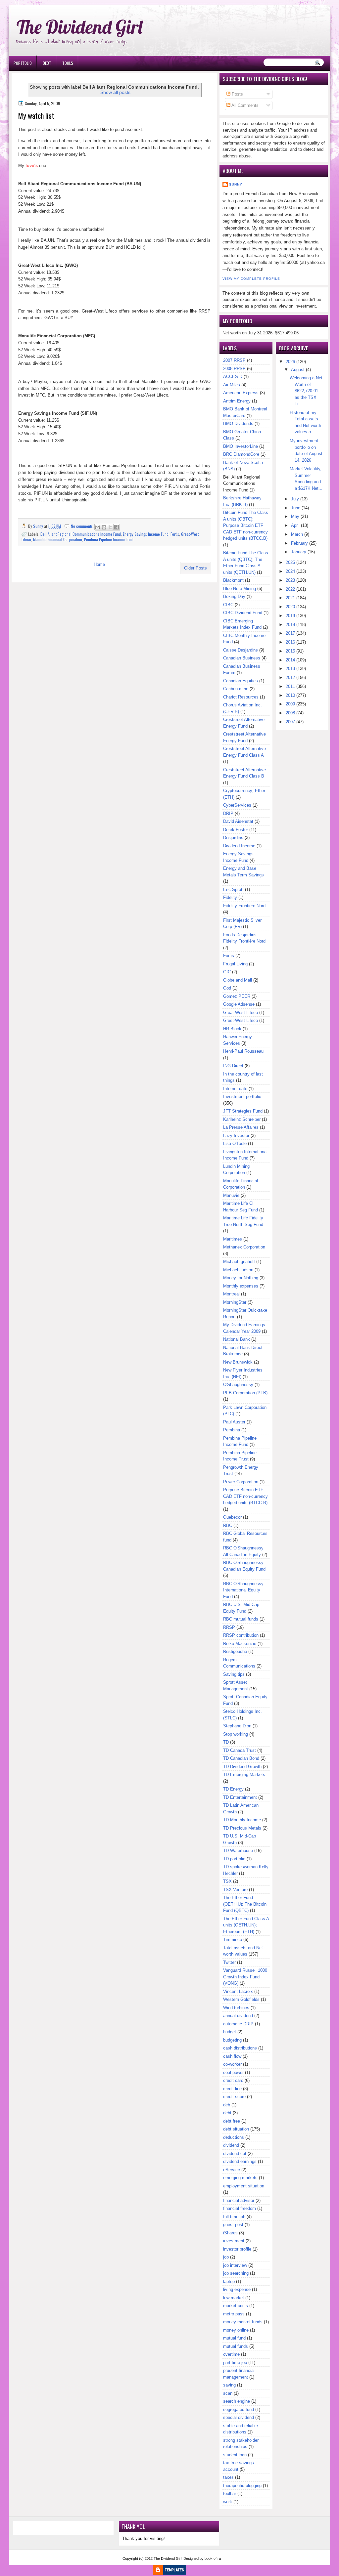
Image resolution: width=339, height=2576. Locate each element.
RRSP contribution (241, 1635)
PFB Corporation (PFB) (245, 1393)
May (295, 516)
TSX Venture (235, 1890)
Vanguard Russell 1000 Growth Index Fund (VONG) (245, 1977)
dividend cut (235, 2154)
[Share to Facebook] (117, 527)
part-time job (235, 2363)
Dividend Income (239, 846)
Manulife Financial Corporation (58, 539)
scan (228, 2393)
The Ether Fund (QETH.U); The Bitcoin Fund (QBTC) (245, 1904)
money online (236, 2330)
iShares (230, 2233)
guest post (233, 2225)
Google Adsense (239, 1004)
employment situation (244, 2186)
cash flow (232, 2056)
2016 (290, 642)
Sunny (236, 184)
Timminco (233, 1940)
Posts (237, 94)
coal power (233, 2072)
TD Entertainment (240, 1797)
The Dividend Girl (79, 27)
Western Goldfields (241, 1999)
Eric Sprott (233, 889)
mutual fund (234, 2338)
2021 (290, 598)
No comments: (83, 526)
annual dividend (238, 2016)
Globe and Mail (238, 980)
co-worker (232, 2064)
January (299, 552)
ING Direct (233, 1066)
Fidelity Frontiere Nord (244, 906)
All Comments (244, 105)
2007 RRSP (234, 360)
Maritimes (233, 1239)
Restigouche (235, 1651)
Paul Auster (234, 1422)
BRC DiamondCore (241, 454)
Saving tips (234, 1674)
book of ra (213, 2558)
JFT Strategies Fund (243, 1111)
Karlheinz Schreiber (242, 1119)
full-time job (234, 2217)
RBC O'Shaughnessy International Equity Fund (243, 1590)
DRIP (228, 813)
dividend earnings (240, 2161)
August (298, 370)
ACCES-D (233, 377)
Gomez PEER (237, 996)
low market (234, 2298)
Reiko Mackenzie (240, 1644)
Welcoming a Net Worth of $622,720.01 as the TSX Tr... (306, 391)
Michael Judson (238, 1270)
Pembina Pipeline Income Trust (109, 539)
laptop (229, 2281)
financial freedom (240, 2208)
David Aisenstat (238, 821)
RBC (228, 1525)
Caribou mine (236, 689)
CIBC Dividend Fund (243, 613)
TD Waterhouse (238, 1851)
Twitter (229, 1962)
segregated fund (239, 2409)
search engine (237, 2401)
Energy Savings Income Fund (146, 534)
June (296, 508)
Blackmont (233, 580)
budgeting (232, 2040)
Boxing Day (234, 596)
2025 (290, 562)
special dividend (239, 2417)
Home (99, 564)
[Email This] (98, 527)
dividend (231, 2145)
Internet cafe (235, 1089)
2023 (290, 580)
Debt (47, 63)
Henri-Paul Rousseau (243, 1051)
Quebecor (232, 1517)
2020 (290, 607)
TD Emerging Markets (244, 1774)
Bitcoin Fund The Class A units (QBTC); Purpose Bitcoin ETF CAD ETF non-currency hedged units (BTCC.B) (246, 525)
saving (229, 2385)
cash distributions (240, 2048)
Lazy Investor (236, 1136)
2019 (290, 616)
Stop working (236, 1734)
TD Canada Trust (240, 1750)
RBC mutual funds (241, 1619)
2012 (290, 677)
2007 (290, 722)
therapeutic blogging (242, 2486)
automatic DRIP (238, 2024)
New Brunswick (238, 1362)
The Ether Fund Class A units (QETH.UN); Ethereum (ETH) (246, 1925)
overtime (231, 2354)
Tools (68, 63)
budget (230, 2032)
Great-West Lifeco (241, 1013)
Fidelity (230, 897)
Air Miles (232, 385)
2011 (290, 686)
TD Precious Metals (242, 1828)
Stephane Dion (237, 1726)
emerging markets (240, 2178)
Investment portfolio (242, 1097)
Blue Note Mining (240, 589)
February (299, 543)
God (227, 988)
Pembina (232, 1430)
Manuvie (231, 1195)
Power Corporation (241, 1482)
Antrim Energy (237, 401)
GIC (227, 972)
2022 (290, 589)
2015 (290, 651)
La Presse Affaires (241, 1127)
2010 (290, 695)
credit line (232, 2089)
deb (227, 2105)
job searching (236, 2273)
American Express (241, 393)
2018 (290, 625)
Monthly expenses (241, 1286)
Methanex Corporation (244, 1247)
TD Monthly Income (242, 1820)
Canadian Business (242, 658)
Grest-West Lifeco (241, 1020)
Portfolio (23, 63)
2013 (290, 669)
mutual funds (236, 2346)
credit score (234, 2097)
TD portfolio (234, 1859)
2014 (290, 660)
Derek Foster (236, 830)
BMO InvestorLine (241, 446)
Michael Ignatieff (239, 1262)
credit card (233, 2080)
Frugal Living (235, 964)
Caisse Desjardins (241, 650)
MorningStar (235, 1302)
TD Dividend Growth (242, 1767)
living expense (237, 2289)
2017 (290, 633)
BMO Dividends (238, 423)
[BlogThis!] (104, 527)
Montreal (231, 1294)
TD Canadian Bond (241, 1758)
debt (227, 2113)
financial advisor (239, 2200)
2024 (290, 571)
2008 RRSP (234, 369)
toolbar (230, 2493)
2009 (290, 704)
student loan (235, 2455)
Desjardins (233, 838)
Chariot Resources (241, 697)
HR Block (232, 1029)
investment (234, 2241)
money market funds (243, 2322)
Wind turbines (236, 2008)
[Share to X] (110, 527)
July (295, 499)
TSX (227, 1881)
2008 (290, 713)
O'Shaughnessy (238, 1385)
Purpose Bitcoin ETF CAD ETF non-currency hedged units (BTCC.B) (245, 1496)
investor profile (237, 2249)
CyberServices (237, 805)
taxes (228, 2477)
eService (232, 2170)
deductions (234, 2137)
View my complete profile (251, 279)
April (295, 525)
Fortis (175, 534)
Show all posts (115, 92)
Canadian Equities (241, 681)
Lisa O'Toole (235, 1143)
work (228, 2502)
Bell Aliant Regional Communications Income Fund (81, 534)
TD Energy (233, 1789)
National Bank (237, 1339)
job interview (235, 2265)
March (297, 534)
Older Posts (195, 568)
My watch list (36, 116)
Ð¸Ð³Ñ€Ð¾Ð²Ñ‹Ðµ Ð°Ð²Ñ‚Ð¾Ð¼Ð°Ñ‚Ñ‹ (76, 3)
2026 (290, 362)
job (226, 2257)
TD (226, 1742)
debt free (232, 2121)
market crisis (236, 2306)
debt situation (236, 2129)
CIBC (228, 605)
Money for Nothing (241, 1278)
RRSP (229, 1627)
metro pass (234, 2314)
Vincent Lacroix (238, 1991)
